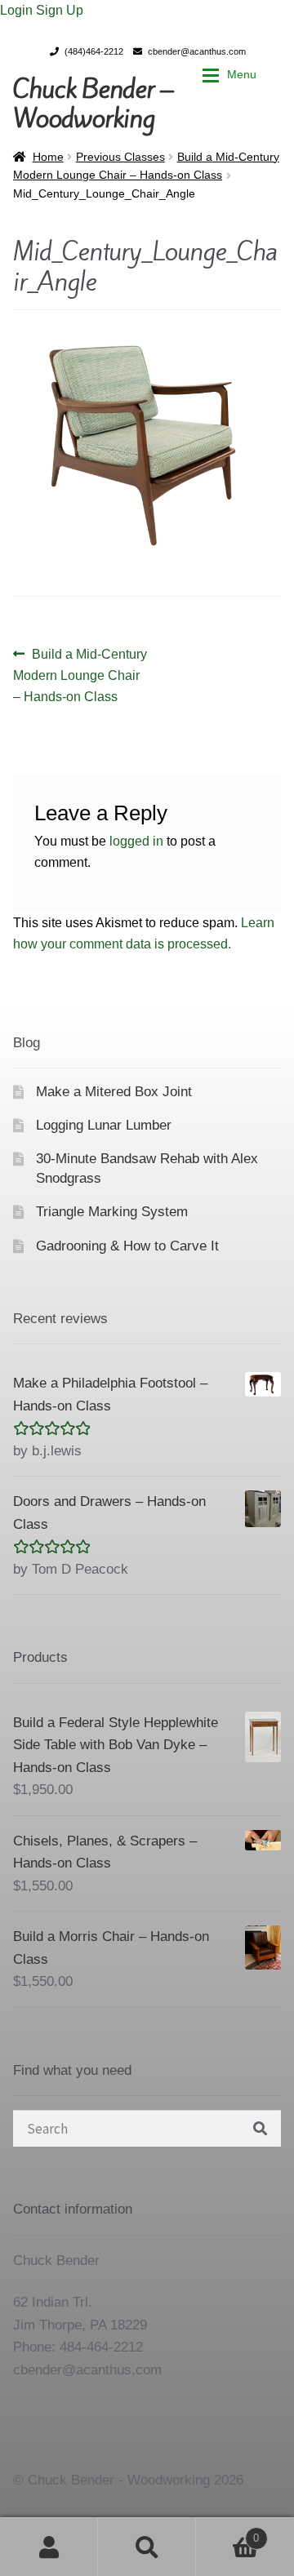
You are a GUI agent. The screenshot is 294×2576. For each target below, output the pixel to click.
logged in (136, 841)
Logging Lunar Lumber (104, 1125)
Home (48, 157)
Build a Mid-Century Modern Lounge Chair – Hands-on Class (80, 675)
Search (147, 2547)
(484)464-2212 (94, 51)
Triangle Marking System (112, 1212)
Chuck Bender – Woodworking (93, 104)
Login (18, 10)
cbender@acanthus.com (197, 51)
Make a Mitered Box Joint (114, 1092)
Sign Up (60, 10)
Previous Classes (120, 157)
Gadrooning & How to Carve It (127, 1246)
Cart (227, 2533)
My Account (49, 2547)
